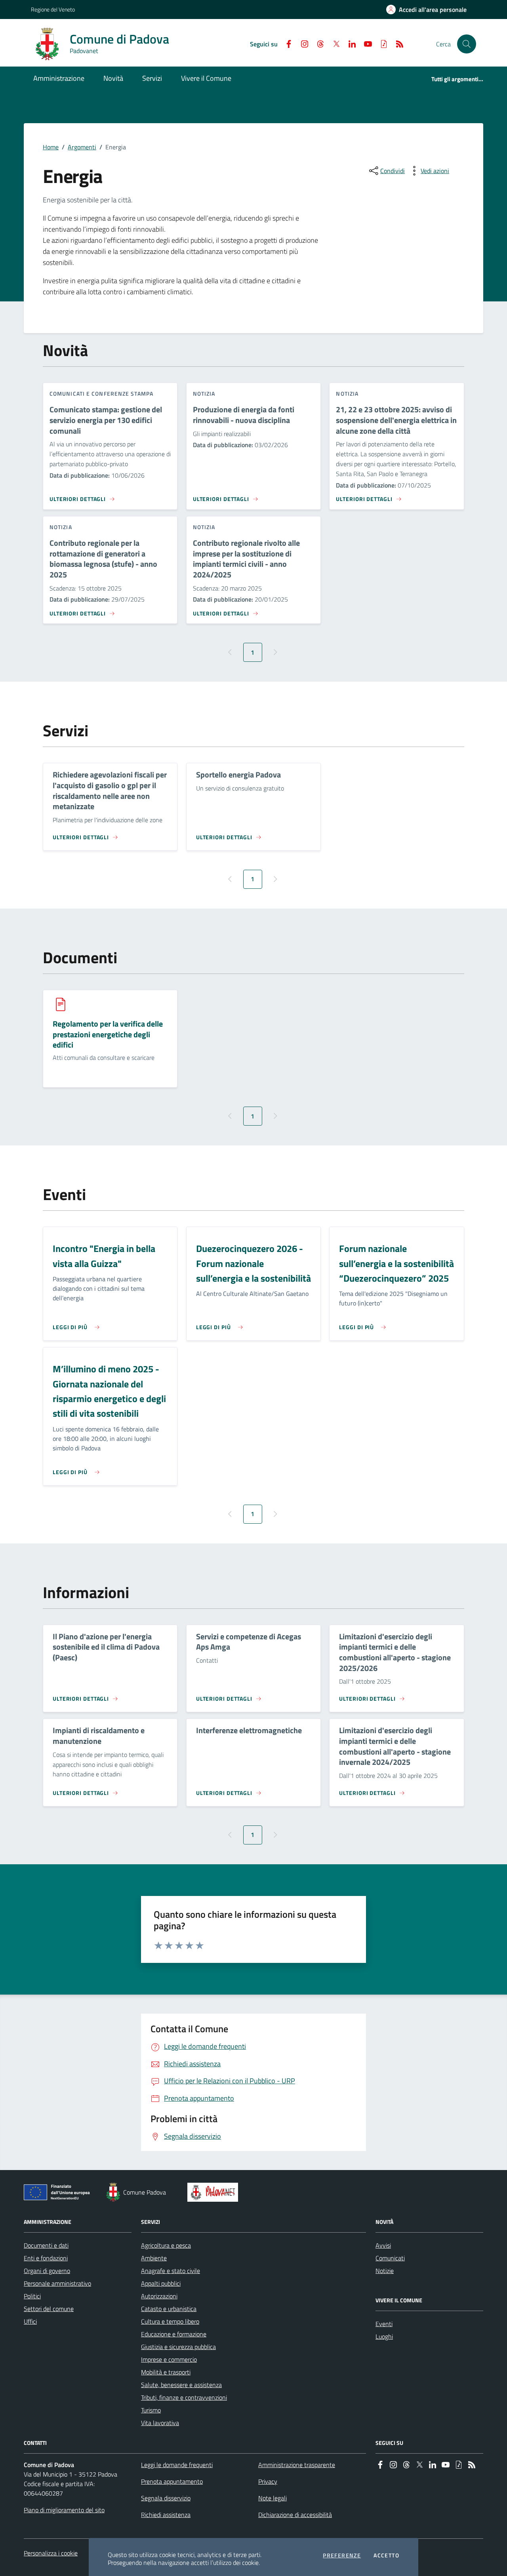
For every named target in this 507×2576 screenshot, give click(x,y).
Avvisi (383, 2245)
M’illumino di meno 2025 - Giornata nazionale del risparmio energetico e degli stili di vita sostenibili (109, 1391)
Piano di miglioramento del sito (64, 2510)
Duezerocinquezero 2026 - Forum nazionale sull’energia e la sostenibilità (253, 1263)
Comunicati (390, 2258)
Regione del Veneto (53, 9)
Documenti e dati (46, 2245)
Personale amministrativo (57, 2283)
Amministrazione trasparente (297, 2465)
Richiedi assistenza (166, 2515)
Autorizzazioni (159, 2296)
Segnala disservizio (166, 2498)
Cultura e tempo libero (170, 2321)
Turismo (151, 2410)
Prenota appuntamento (172, 2481)
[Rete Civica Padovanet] (214, 2192)
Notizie (385, 2271)
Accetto (386, 2555)
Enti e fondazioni (46, 2258)
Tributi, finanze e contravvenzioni (184, 2397)
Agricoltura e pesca (166, 2245)
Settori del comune (49, 2309)
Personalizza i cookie (51, 2553)
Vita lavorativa (160, 2423)
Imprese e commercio (169, 2359)
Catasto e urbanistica (169, 2309)
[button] (467, 44)
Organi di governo (47, 2271)
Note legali (273, 2498)
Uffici (30, 2321)
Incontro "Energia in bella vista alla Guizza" (104, 1256)
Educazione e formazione (174, 2334)
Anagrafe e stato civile (171, 2271)
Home (51, 147)
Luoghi (384, 2336)
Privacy (268, 2481)
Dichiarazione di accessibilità (295, 2515)
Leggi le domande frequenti (177, 2465)
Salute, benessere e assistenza (181, 2385)
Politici (32, 2296)
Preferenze (342, 2555)
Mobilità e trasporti (166, 2372)
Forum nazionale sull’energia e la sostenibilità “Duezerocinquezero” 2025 (396, 1263)
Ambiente (154, 2258)
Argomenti (82, 147)
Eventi (384, 2324)
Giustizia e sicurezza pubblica (178, 2347)
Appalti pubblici (161, 2283)
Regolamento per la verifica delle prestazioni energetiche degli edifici (108, 1035)
